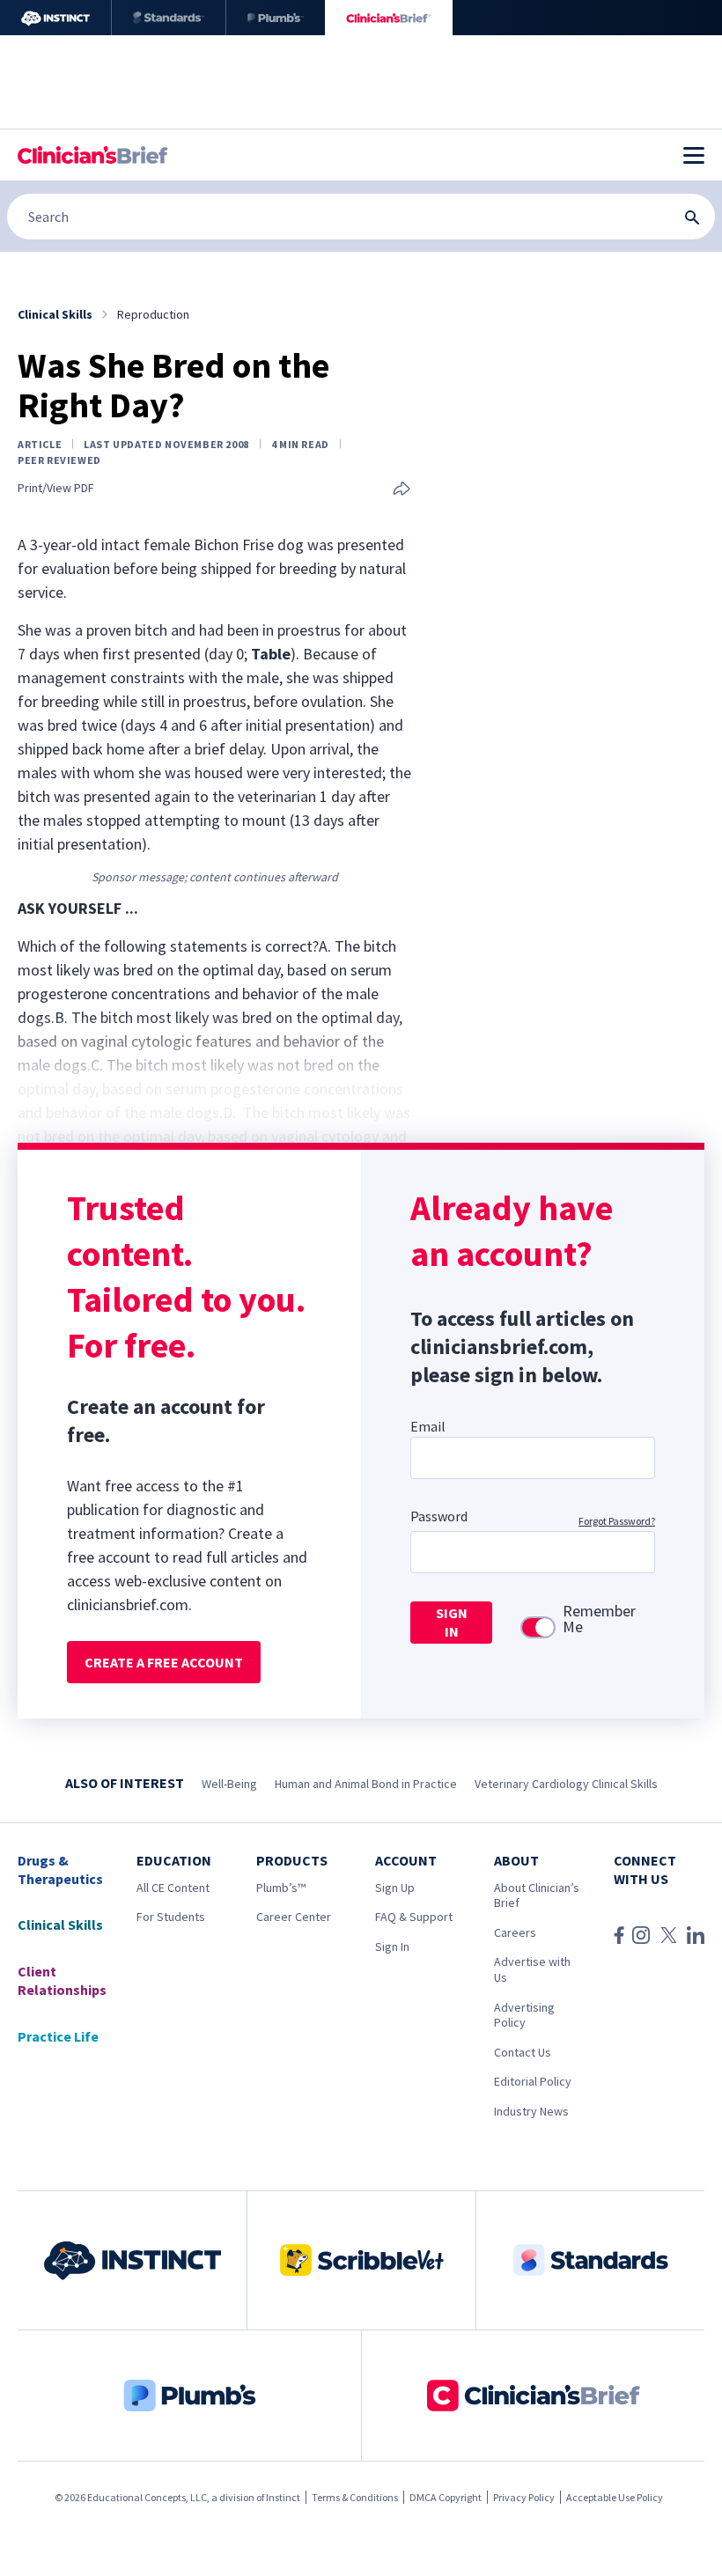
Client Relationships (62, 1980)
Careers (515, 1932)
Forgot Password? (617, 1521)
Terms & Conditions (355, 2497)
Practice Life (58, 2036)
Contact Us (523, 2052)
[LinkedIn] (696, 1935)
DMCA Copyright (446, 2497)
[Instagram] (641, 1935)
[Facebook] (619, 1935)
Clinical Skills (60, 1925)
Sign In (392, 1947)
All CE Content (173, 1888)
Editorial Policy (533, 2081)
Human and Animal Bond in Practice (366, 1784)
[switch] (538, 1627)
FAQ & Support (414, 1917)
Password (439, 1516)
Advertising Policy (524, 2015)
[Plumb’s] (276, 18)
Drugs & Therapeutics (60, 1869)
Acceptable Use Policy (615, 2497)
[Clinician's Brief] (389, 18)
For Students (171, 1917)
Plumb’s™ (281, 1888)
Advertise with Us (532, 1969)
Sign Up (395, 1888)
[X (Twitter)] (669, 1935)
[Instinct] (55, 18)
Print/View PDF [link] (56, 488)
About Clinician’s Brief (537, 1895)
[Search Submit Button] (692, 217)
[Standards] (169, 18)
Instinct (283, 2497)
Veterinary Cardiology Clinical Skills (566, 1784)
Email (428, 1426)
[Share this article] (402, 490)
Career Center (294, 1917)
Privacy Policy (524, 2497)
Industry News (531, 2111)
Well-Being (229, 1784)
